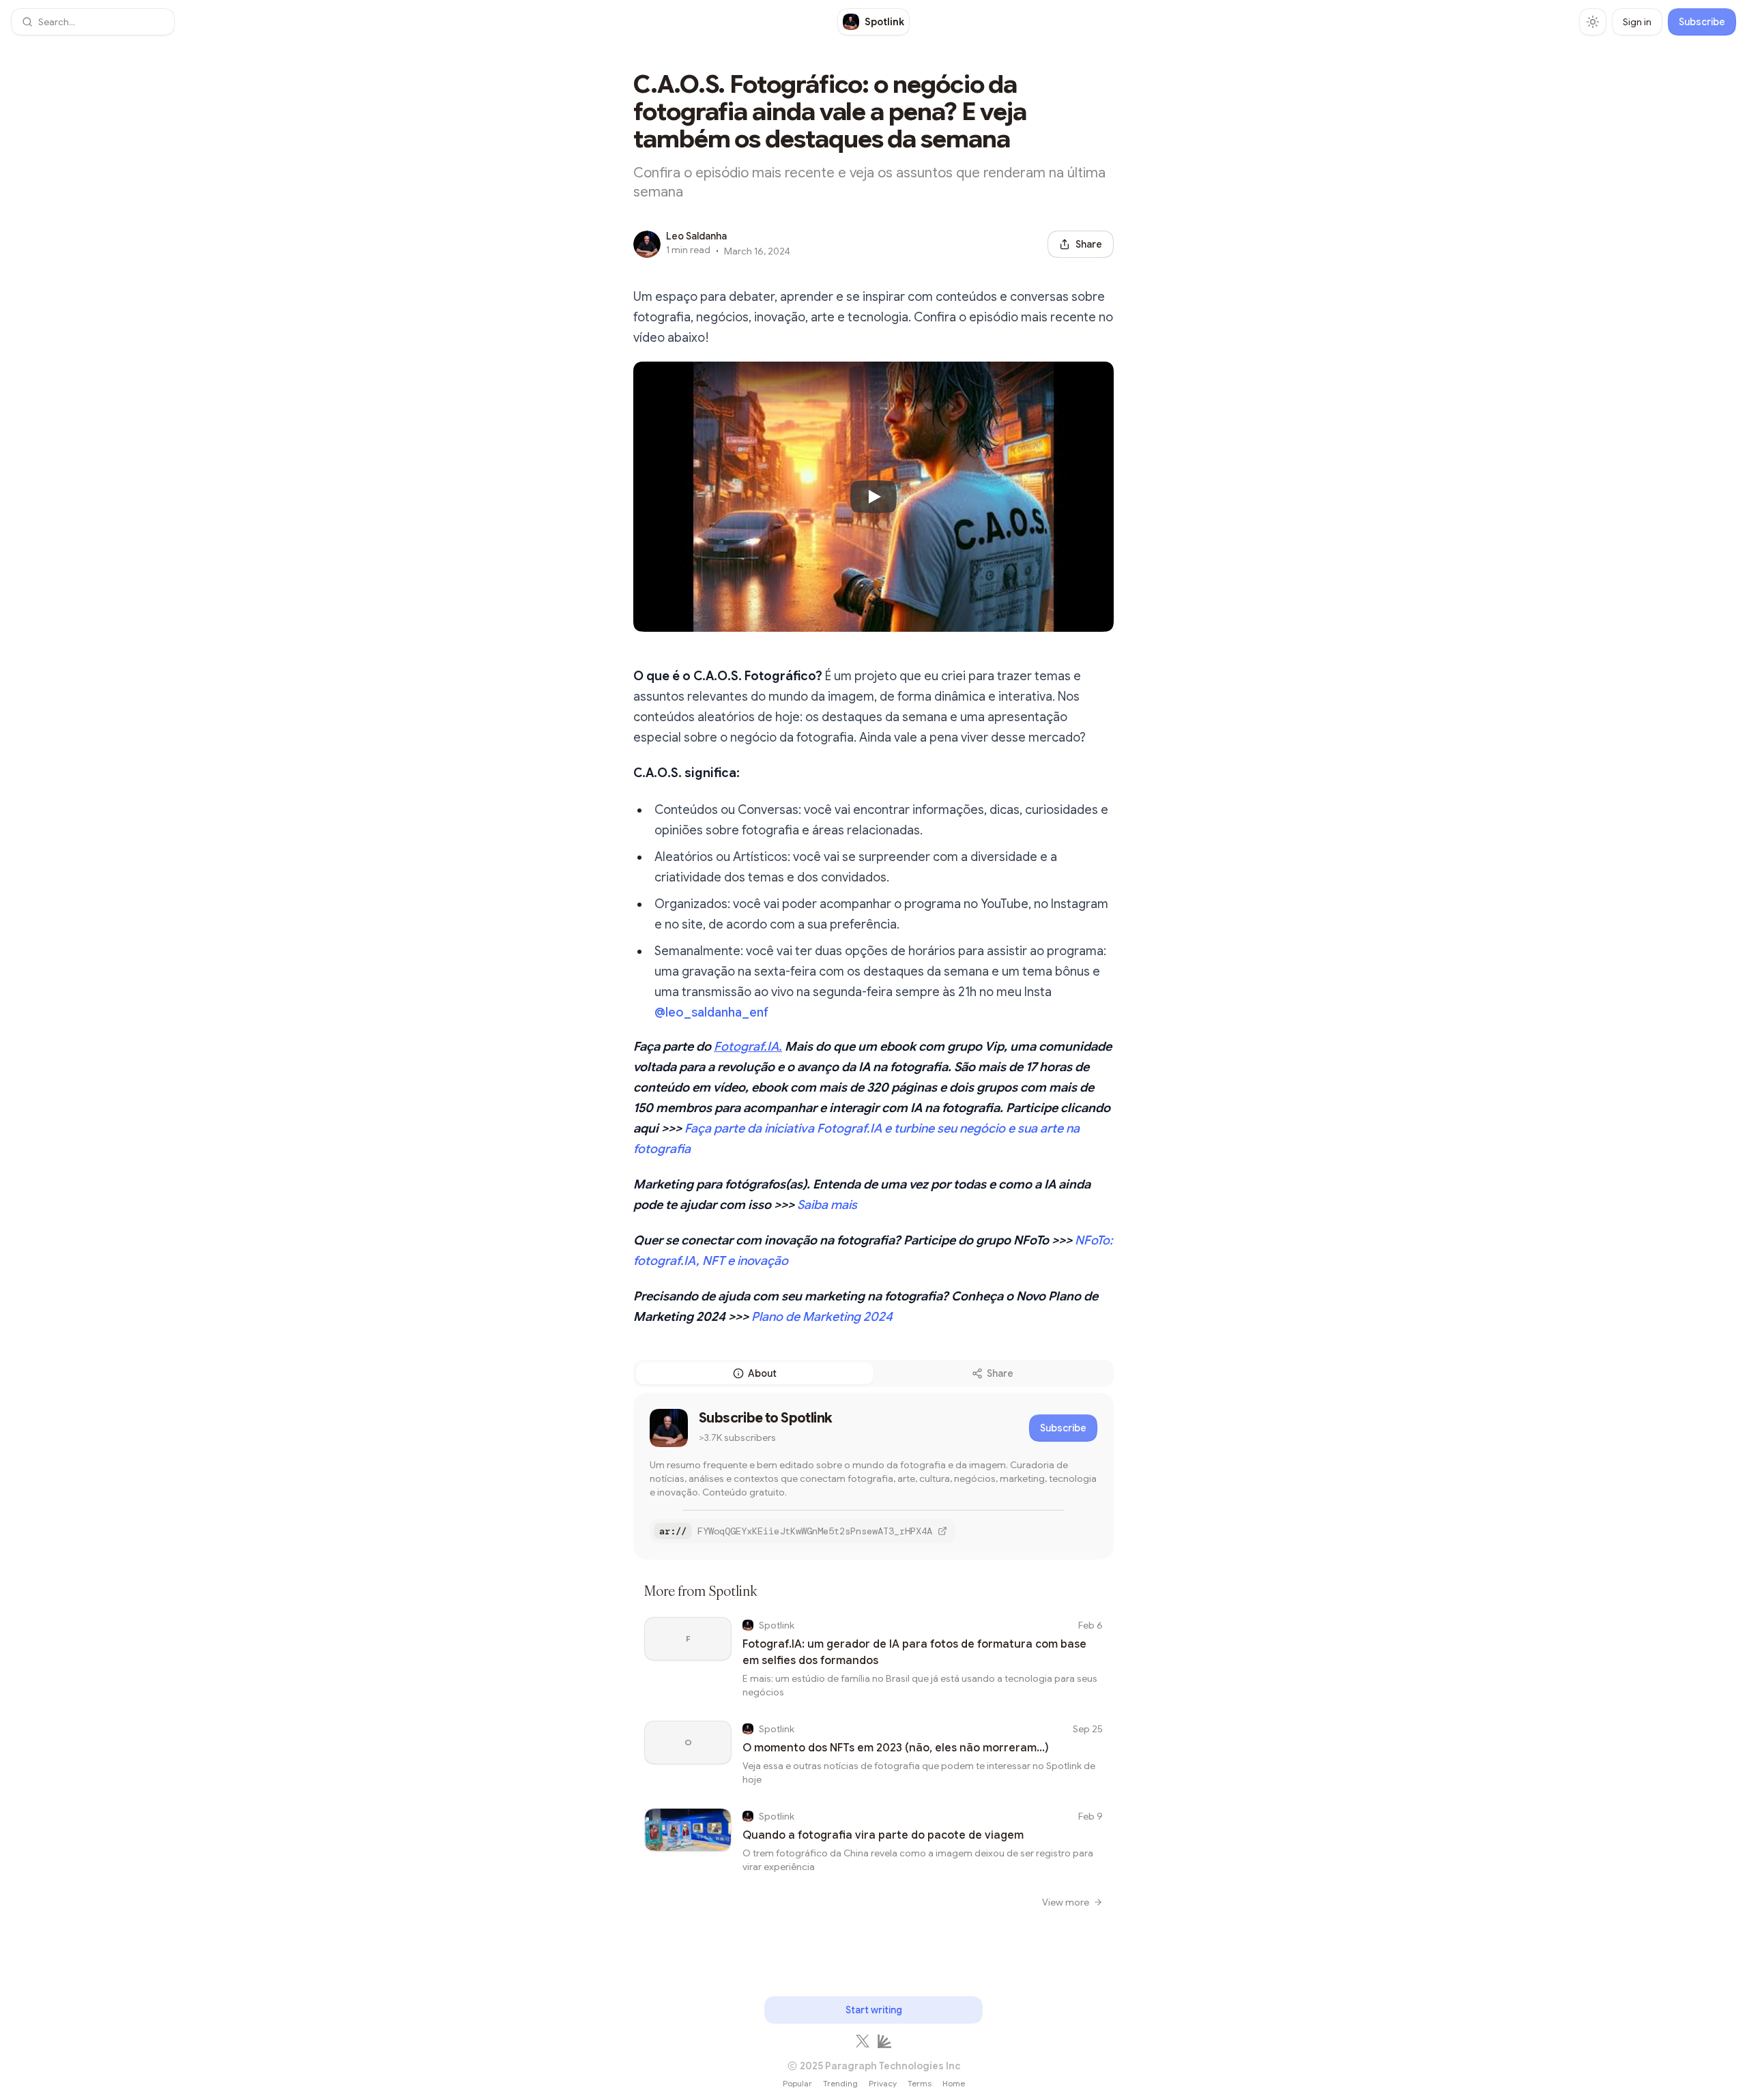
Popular (797, 2083)
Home (954, 2083)
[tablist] (873, 1373)
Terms (920, 2083)
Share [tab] (1000, 1373)
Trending (840, 2083)
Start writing (874, 2010)
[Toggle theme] (1593, 22)
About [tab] (762, 1373)
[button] (93, 22)
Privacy (883, 2083)
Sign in (1637, 22)
